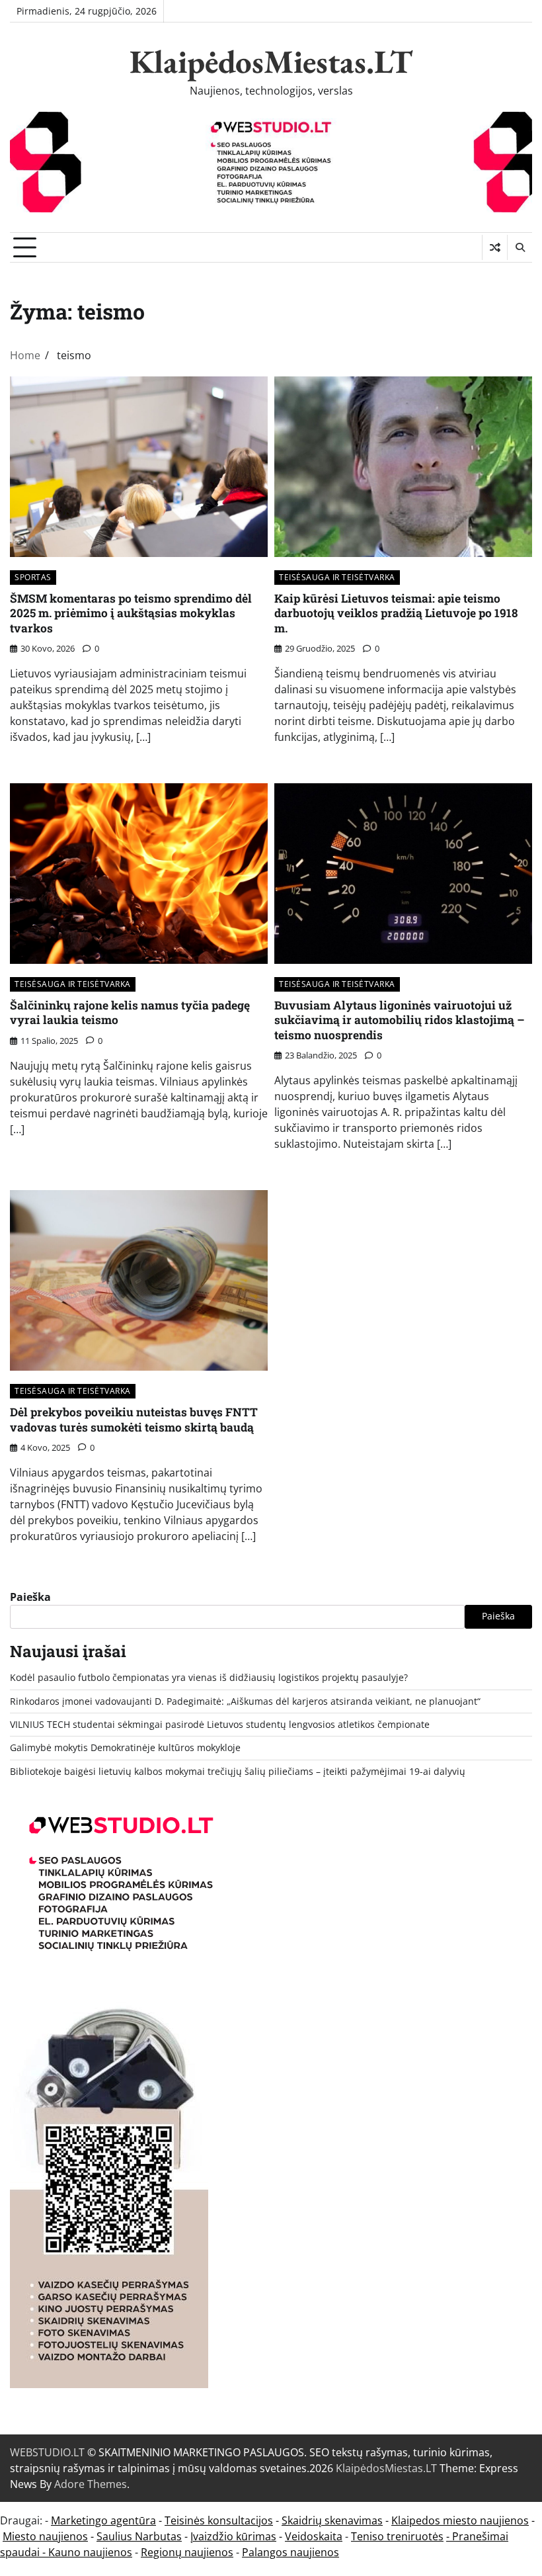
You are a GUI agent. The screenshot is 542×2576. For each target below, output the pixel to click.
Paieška (30, 1597)
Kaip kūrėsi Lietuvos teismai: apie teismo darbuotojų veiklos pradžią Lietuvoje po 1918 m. (396, 613)
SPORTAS (33, 577)
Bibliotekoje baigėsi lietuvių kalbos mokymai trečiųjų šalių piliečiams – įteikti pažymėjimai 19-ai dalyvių (238, 1772)
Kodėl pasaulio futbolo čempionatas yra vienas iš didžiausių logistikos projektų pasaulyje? (209, 1678)
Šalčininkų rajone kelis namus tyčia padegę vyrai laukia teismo (130, 1013)
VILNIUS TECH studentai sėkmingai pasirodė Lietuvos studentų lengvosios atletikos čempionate (220, 1725)
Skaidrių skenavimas (332, 2520)
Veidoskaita (314, 2536)
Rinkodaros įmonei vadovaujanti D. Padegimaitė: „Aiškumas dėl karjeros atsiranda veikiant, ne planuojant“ (245, 1701)
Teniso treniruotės (397, 2536)
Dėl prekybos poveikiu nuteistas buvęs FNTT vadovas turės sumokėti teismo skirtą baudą (134, 1420)
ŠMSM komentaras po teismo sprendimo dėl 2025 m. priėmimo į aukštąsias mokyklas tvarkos (131, 613)
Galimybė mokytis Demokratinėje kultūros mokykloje (125, 1748)
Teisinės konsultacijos (219, 2520)
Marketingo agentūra (103, 2520)
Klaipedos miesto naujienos (460, 2520)
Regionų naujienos (187, 2552)
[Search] (520, 247)
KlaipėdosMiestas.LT (271, 62)
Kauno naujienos (90, 2552)
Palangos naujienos (290, 2552)
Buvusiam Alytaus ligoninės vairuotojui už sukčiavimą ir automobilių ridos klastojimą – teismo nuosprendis (400, 1020)
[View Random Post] (495, 247)
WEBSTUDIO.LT (47, 2452)
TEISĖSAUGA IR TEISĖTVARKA (337, 577)
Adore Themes (91, 2484)
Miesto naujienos (45, 2536)
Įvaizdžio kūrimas (233, 2536)
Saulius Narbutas (139, 2536)
